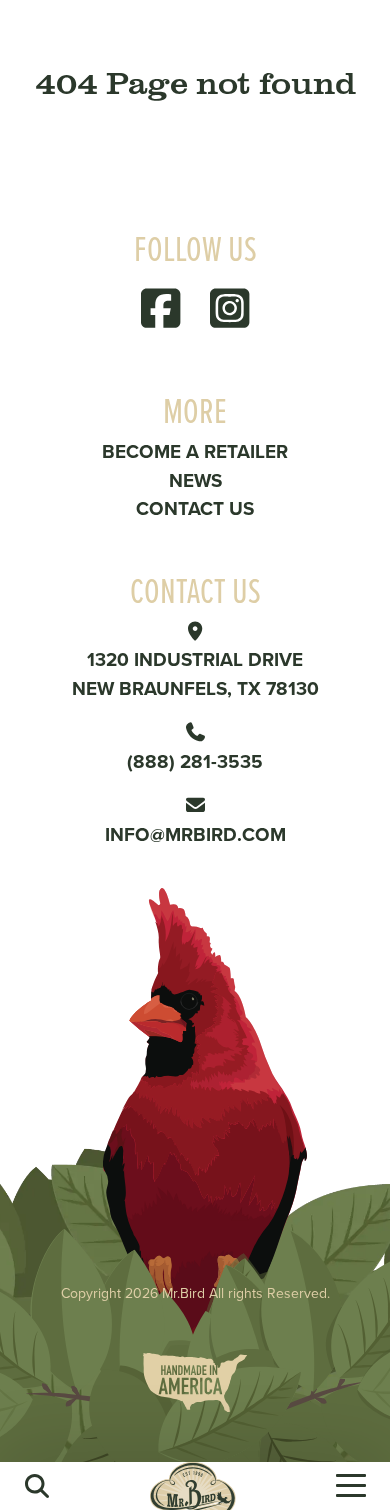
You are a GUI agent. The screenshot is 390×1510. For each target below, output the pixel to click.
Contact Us (195, 508)
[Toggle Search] (37, 1486)
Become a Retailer (195, 451)
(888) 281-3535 (195, 761)
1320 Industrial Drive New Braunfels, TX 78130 (195, 673)
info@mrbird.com (195, 834)
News (195, 480)
